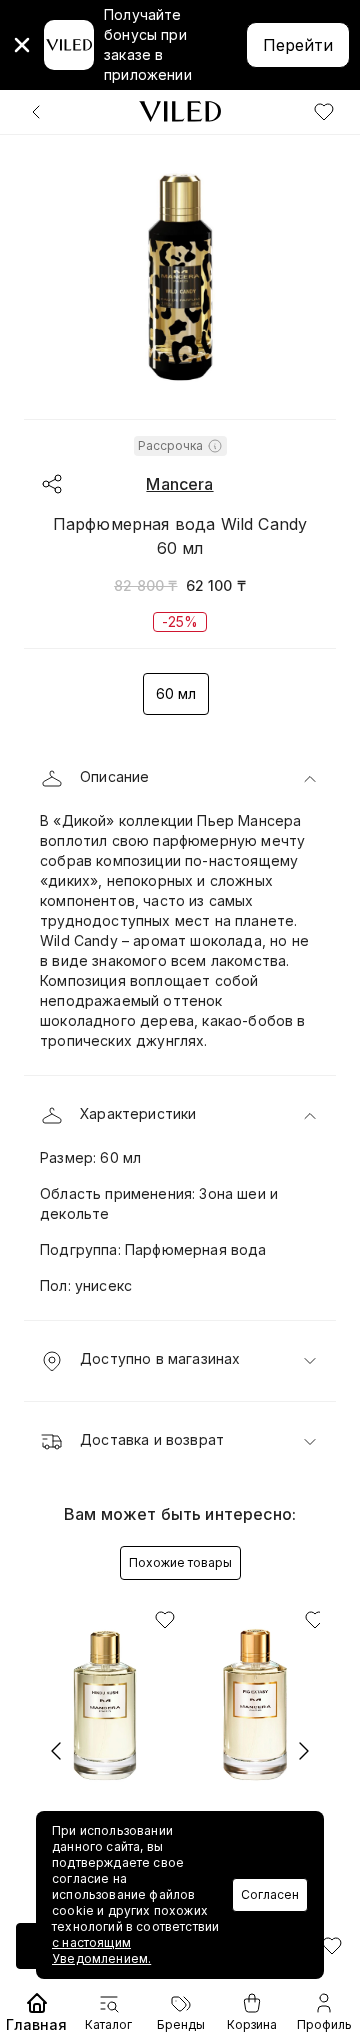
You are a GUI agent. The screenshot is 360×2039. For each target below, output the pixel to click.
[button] (180, 779)
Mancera (179, 484)
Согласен (270, 1894)
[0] (324, 112)
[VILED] (180, 111)
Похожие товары (180, 1562)
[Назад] (36, 112)
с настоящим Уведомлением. (101, 1950)
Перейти (298, 45)
